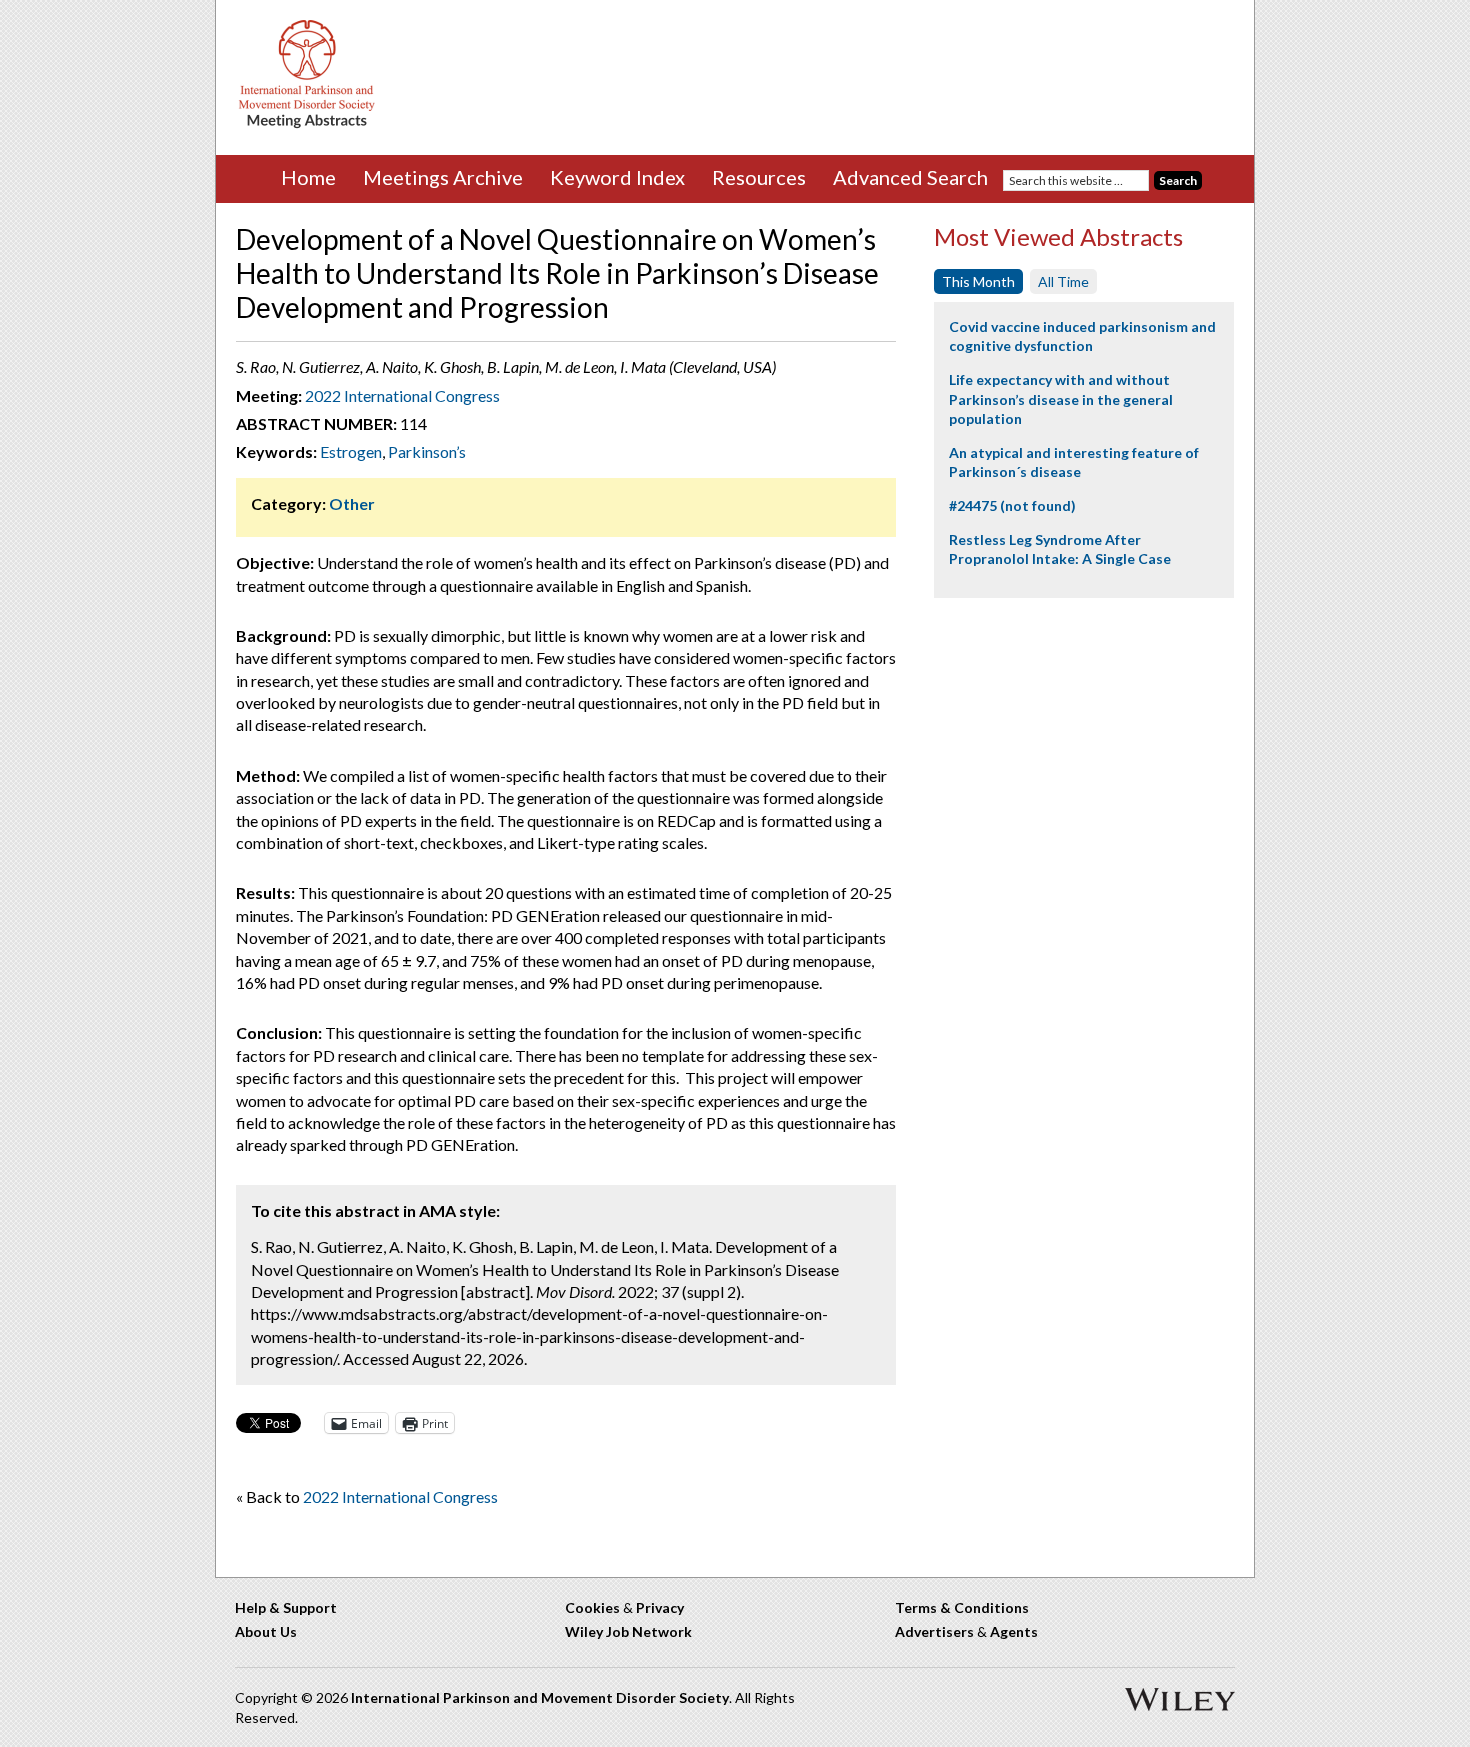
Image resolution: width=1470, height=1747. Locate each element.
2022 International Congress (402, 395)
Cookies (592, 1607)
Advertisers (934, 1631)
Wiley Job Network (628, 1631)
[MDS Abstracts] (307, 123)
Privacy (660, 1607)
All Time (1063, 281)
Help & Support (286, 1607)
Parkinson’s (427, 451)
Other (352, 503)
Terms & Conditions (962, 1607)
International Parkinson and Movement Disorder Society (540, 1697)
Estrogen (351, 451)
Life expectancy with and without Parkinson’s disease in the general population (1061, 399)
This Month (978, 281)
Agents (1014, 1631)
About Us (266, 1631)
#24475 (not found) (1012, 505)
